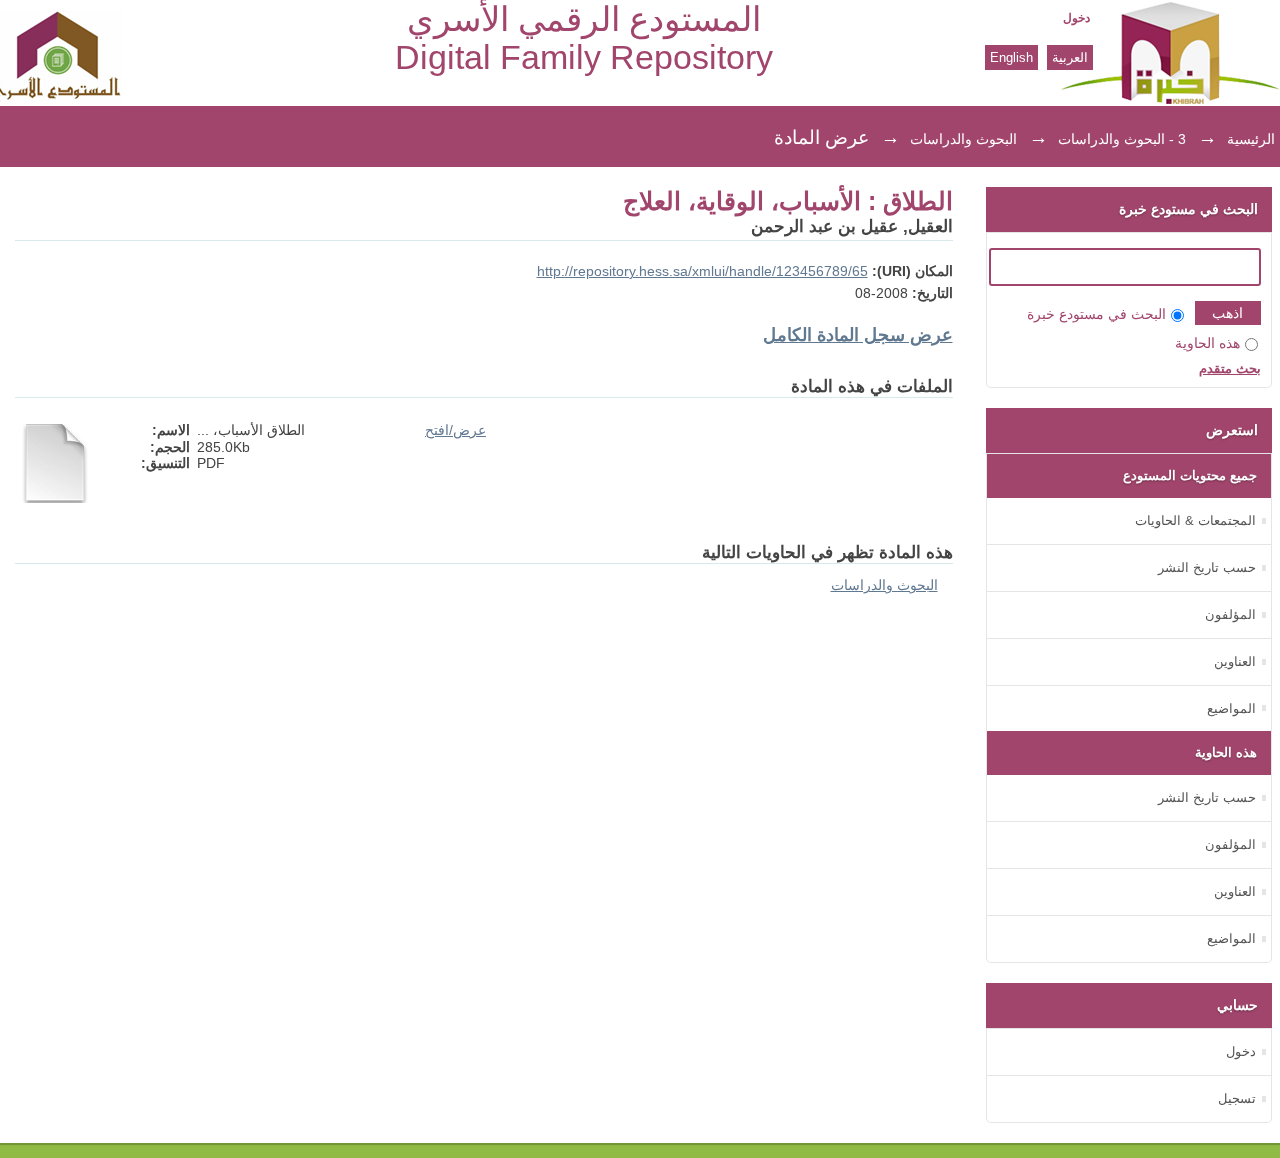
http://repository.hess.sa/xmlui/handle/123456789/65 (702, 271)
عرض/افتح (455, 430)
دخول (1076, 18)
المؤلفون (1230, 614)
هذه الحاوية (1207, 343)
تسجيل (1237, 1098)
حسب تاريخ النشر (1207, 567)
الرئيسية (1251, 139)
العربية (1070, 57)
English (1011, 57)
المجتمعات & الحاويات (1195, 520)
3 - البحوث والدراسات (1122, 139)
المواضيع (1231, 708)
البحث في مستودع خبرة (1096, 314)
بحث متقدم (1230, 368)
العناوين (1235, 661)
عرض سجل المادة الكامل (858, 335)
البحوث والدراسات (963, 139)
